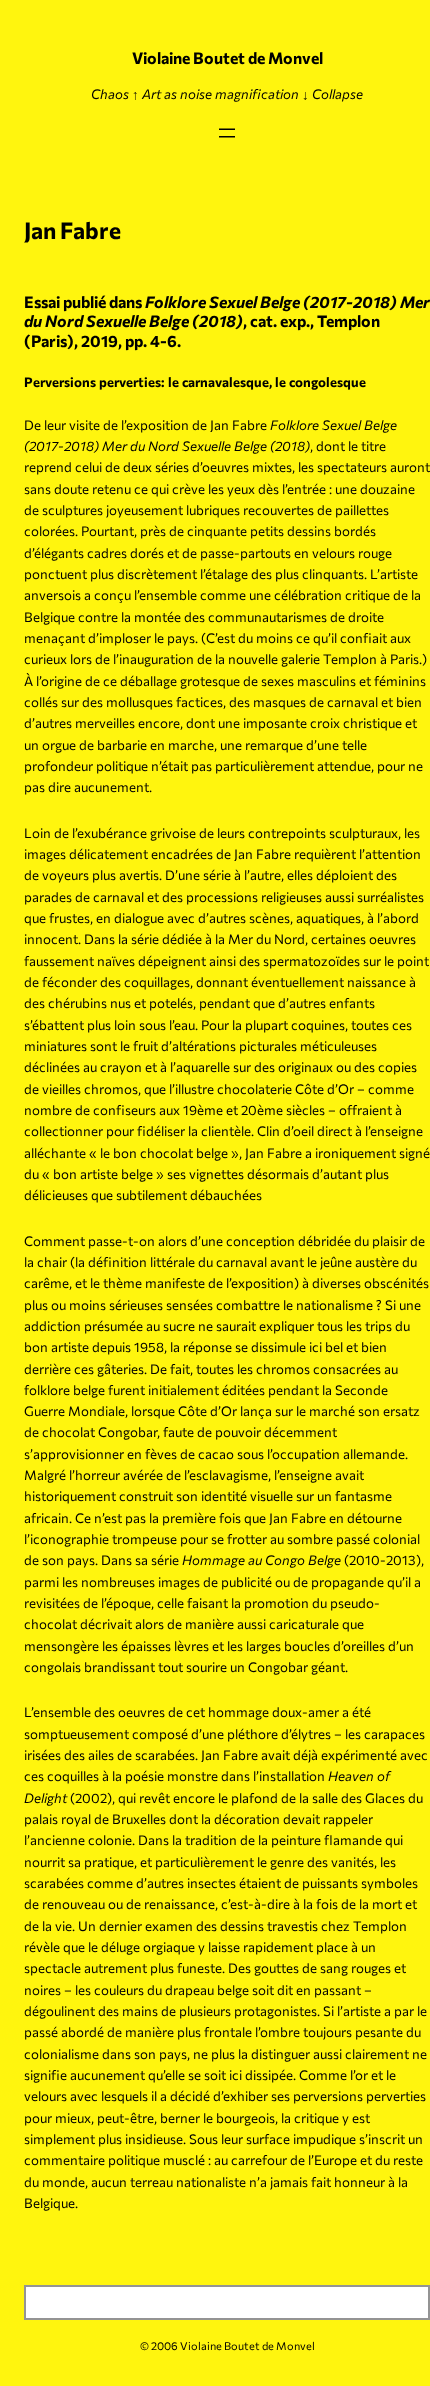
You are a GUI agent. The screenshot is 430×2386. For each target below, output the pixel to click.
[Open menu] (227, 133)
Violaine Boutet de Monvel (227, 57)
